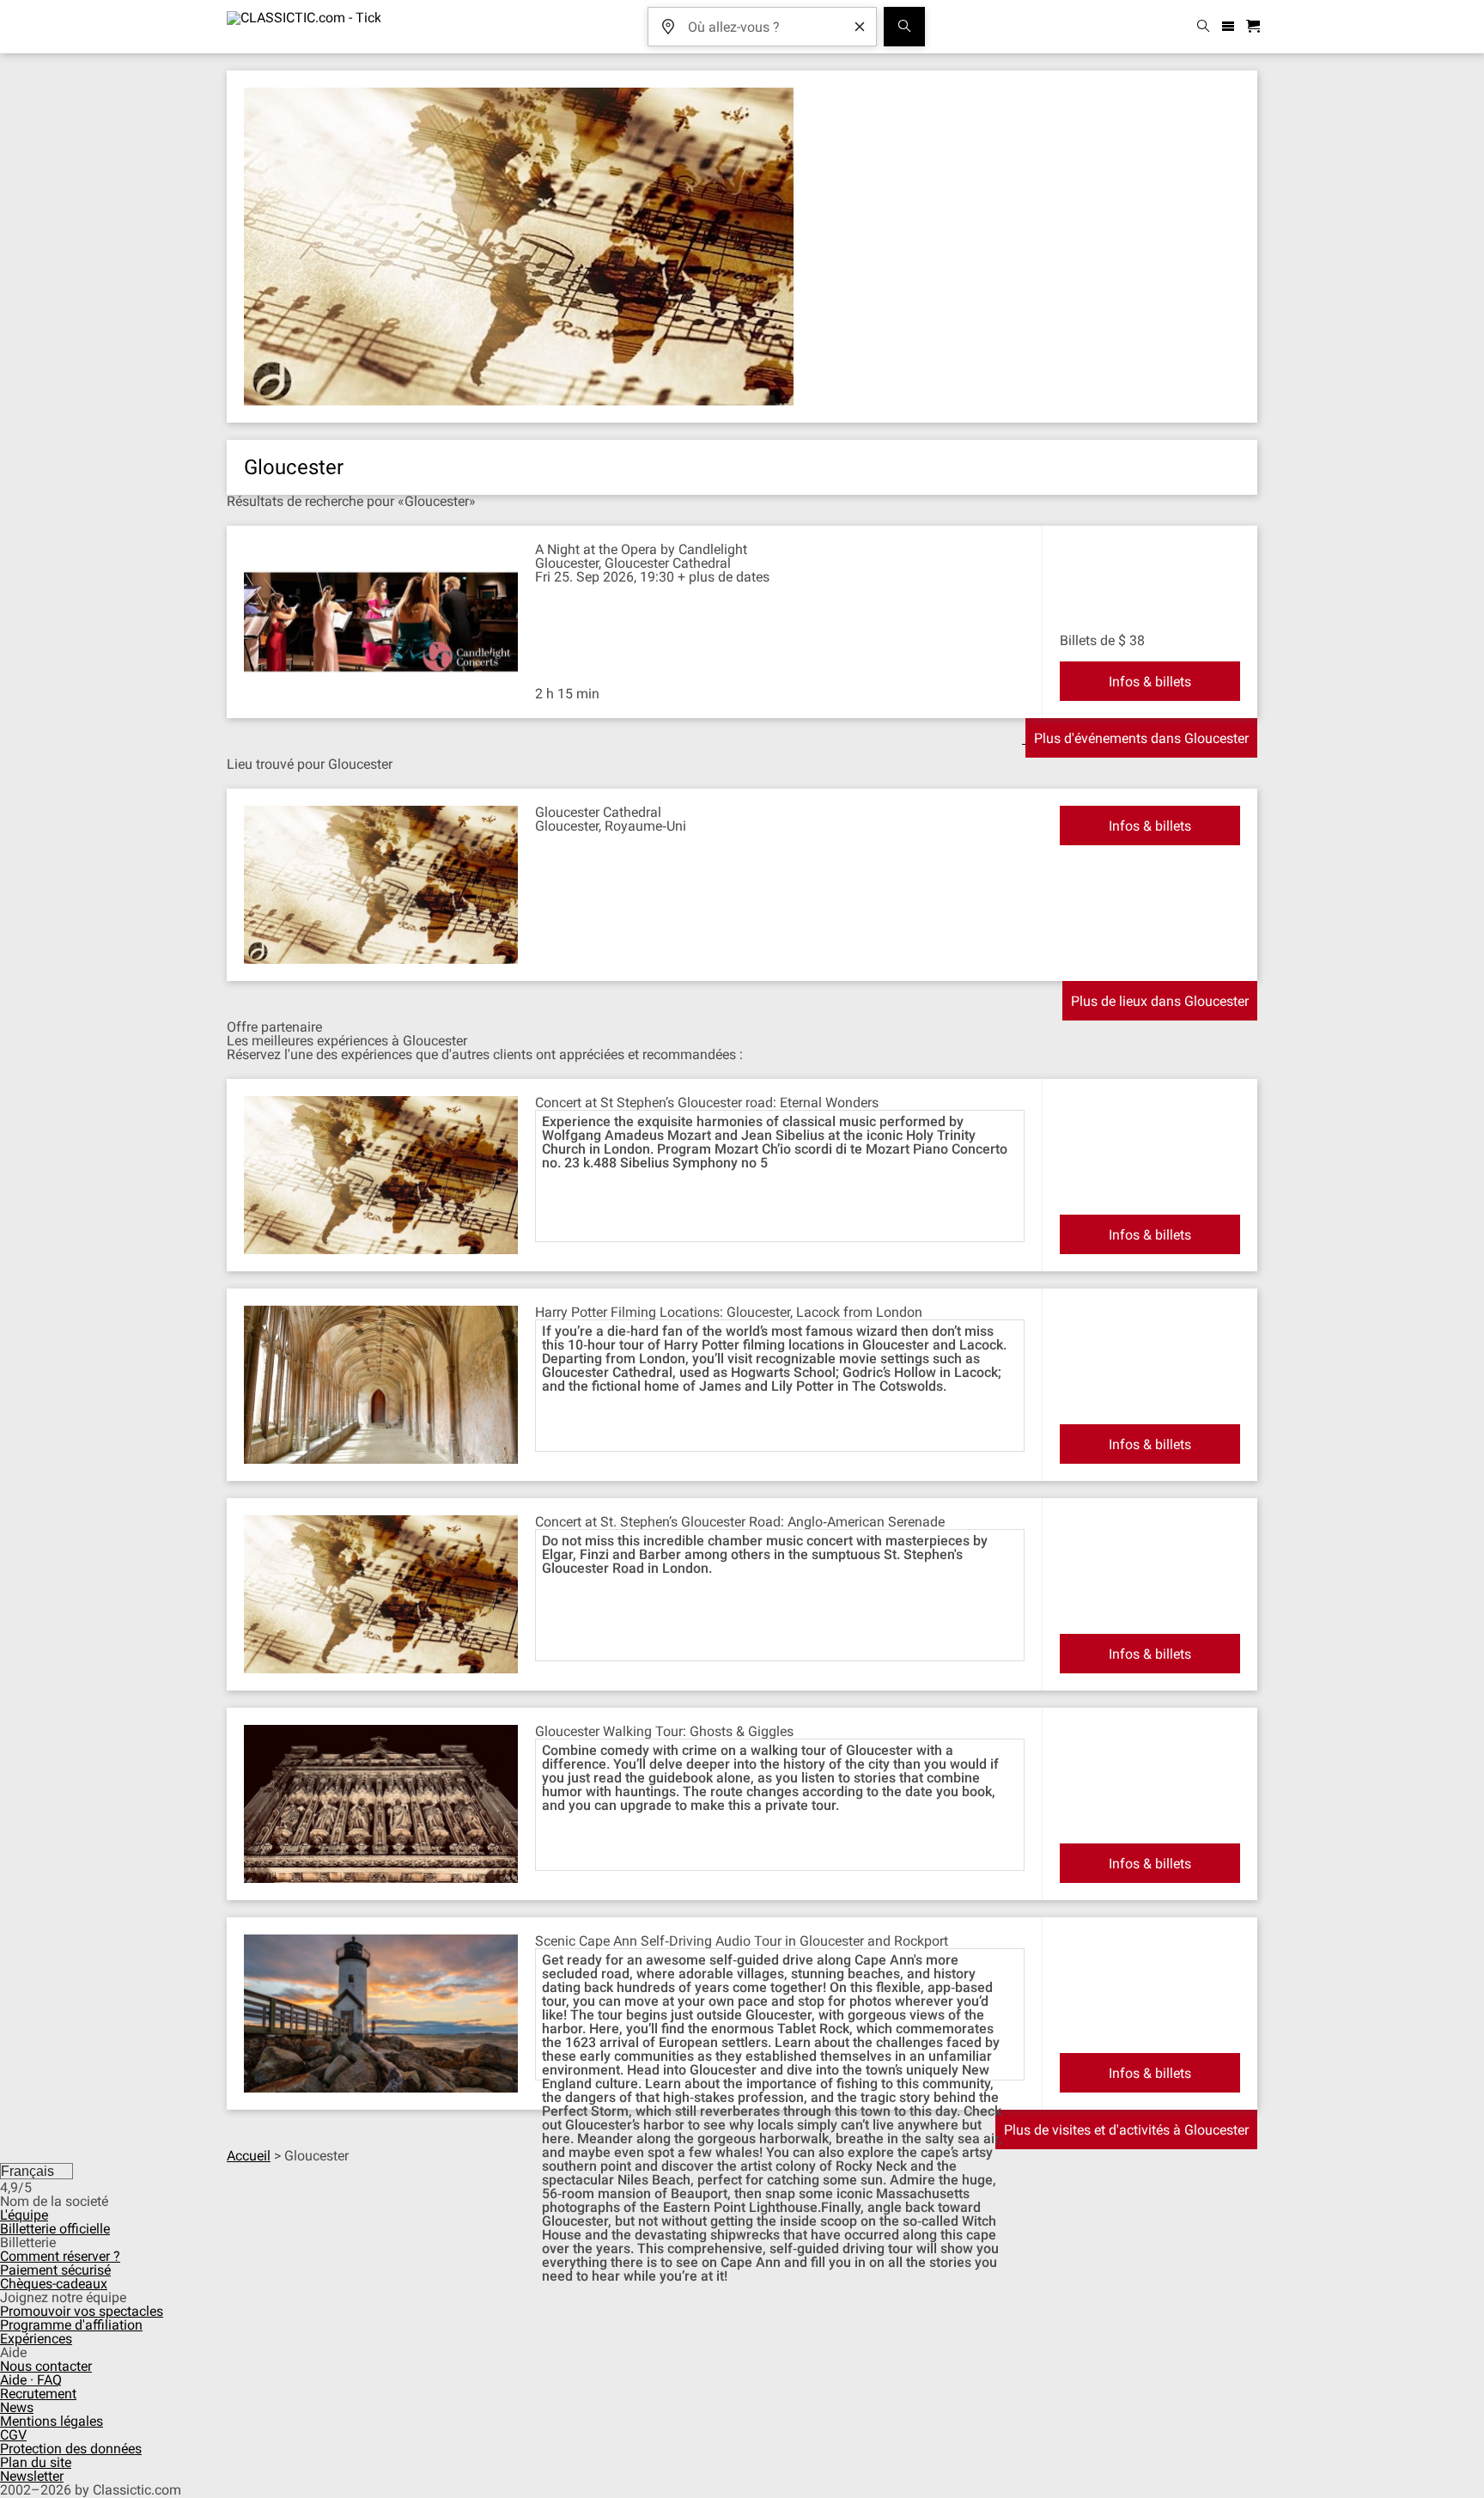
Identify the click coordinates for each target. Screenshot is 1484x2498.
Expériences (36, 2339)
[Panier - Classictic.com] (1256, 27)
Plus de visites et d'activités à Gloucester (1126, 2130)
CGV (13, 2435)
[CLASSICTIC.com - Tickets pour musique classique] (304, 27)
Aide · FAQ (31, 2380)
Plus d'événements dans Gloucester (1141, 738)
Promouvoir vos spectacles (82, 2311)
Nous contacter (46, 2366)
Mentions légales (52, 2421)
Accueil (249, 2156)
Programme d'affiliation (71, 2325)
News (17, 2407)
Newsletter (32, 2476)
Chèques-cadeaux (54, 2284)
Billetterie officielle (55, 2229)
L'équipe (24, 2215)
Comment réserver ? (60, 2256)
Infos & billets (1150, 682)
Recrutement (38, 2394)
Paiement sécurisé (55, 2270)
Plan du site (36, 2462)
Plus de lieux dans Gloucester (1160, 1001)
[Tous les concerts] (904, 27)
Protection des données (71, 2449)
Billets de (1087, 640)
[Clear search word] (860, 27)
